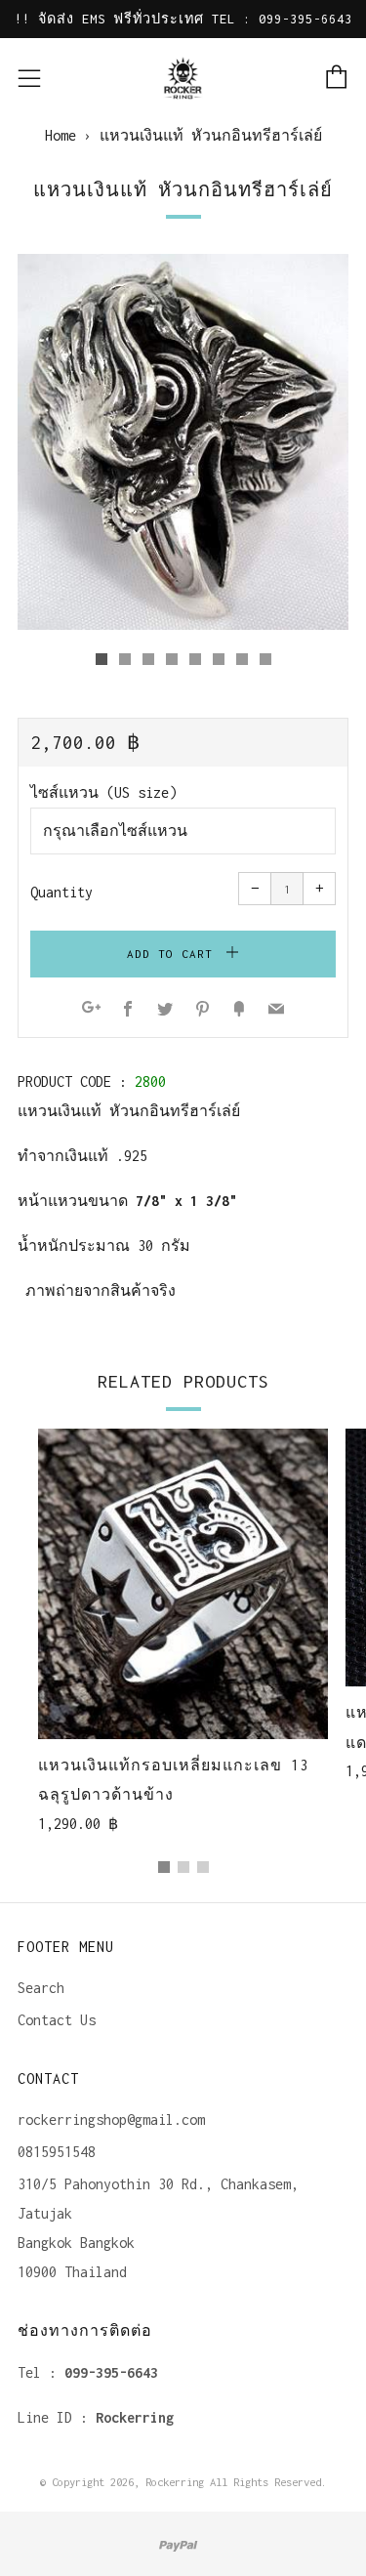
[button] (102, 659)
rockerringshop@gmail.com (111, 2119)
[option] (183, 442)
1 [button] (164, 1867)
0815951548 (57, 2152)
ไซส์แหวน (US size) (103, 792)
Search (41, 1988)
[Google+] (91, 1010)
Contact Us (57, 2020)
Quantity (61, 892)
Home (61, 135)
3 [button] (203, 1867)
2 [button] (183, 1867)
